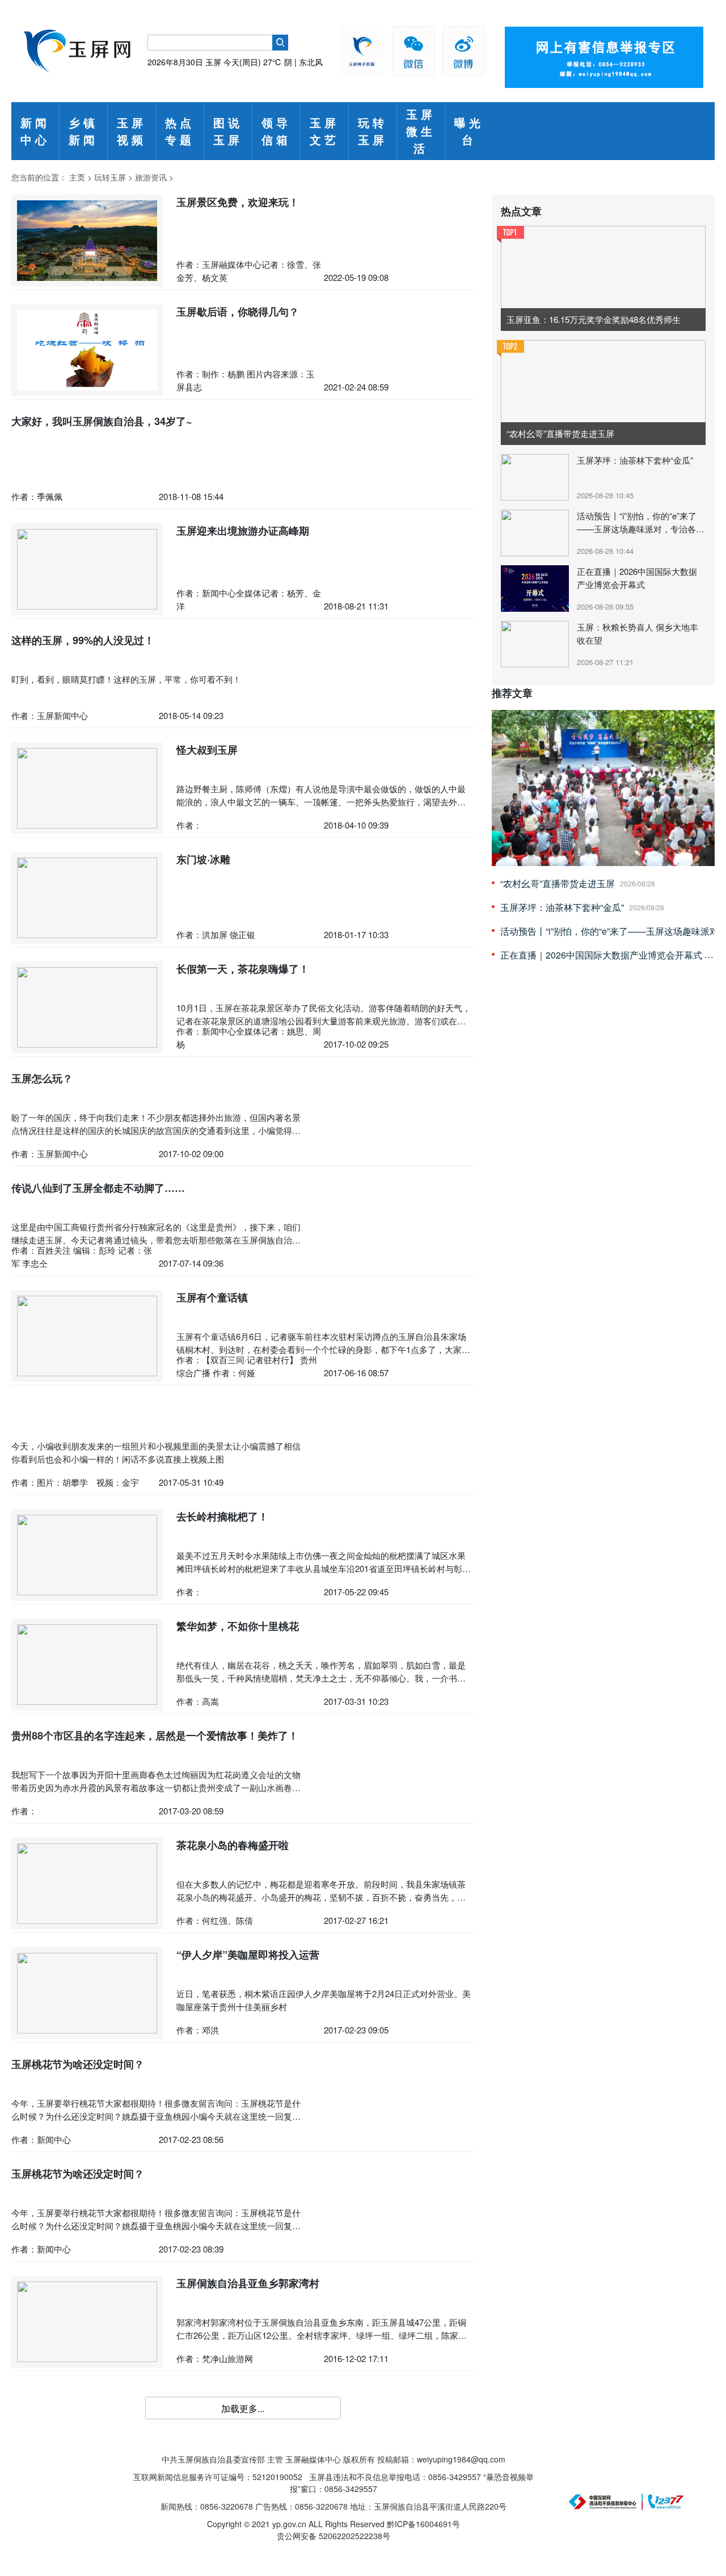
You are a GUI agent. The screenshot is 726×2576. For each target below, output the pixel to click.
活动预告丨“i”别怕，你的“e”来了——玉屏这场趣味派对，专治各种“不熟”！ (641, 522)
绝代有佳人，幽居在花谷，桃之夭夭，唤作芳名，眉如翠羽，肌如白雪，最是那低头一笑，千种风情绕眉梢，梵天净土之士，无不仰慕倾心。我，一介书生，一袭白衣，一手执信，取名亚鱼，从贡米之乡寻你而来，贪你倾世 (321, 1678)
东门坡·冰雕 (203, 859)
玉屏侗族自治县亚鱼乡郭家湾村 (248, 2283)
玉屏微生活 (421, 131)
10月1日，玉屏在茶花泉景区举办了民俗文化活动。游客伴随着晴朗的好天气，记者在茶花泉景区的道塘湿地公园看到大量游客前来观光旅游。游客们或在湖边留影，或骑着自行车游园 (324, 1020)
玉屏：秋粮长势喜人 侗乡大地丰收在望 (638, 633)
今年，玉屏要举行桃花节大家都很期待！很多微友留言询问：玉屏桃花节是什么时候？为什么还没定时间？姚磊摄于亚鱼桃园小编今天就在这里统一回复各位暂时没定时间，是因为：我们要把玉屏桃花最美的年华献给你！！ (156, 2116)
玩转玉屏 (373, 131)
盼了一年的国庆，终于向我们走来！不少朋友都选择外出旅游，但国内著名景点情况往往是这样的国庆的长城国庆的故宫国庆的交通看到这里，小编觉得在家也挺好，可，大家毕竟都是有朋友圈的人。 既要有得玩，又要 (156, 1130)
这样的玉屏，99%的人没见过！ (83, 640)
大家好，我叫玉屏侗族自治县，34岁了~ (102, 421)
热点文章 (521, 211)
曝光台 (469, 131)
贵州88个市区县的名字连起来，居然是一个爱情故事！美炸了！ (155, 1735)
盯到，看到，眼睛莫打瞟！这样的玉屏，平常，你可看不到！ (126, 679)
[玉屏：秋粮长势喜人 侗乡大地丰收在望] (536, 643)
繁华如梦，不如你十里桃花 (238, 1626)
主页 (77, 177)
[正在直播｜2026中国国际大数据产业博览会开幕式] (536, 587)
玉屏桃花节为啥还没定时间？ (78, 2064)
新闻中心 (35, 131)
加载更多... (243, 2408)
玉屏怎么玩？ (42, 1078)
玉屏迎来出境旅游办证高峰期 (243, 531)
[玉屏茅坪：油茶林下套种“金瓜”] (536, 476)
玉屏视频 (132, 131)
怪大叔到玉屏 (207, 750)
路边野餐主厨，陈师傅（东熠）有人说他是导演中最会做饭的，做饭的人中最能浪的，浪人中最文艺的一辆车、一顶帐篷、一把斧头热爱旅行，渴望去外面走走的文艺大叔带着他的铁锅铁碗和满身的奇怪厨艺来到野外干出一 (321, 801)
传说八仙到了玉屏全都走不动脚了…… (98, 1188)
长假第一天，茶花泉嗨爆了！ (243, 969)
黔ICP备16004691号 (423, 2524)
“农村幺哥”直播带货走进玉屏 (558, 883)
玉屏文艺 (324, 131)
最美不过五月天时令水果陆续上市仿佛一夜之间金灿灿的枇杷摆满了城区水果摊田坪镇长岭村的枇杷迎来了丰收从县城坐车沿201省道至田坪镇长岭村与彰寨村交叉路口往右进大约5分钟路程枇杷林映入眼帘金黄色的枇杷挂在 (324, 1568)
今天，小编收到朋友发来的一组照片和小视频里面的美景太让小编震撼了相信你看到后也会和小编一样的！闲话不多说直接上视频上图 (156, 1452)
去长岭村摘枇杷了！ (222, 1516)
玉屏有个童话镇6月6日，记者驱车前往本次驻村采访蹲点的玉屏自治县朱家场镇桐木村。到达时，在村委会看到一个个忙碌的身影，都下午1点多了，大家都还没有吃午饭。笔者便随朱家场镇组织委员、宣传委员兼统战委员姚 (323, 1349)
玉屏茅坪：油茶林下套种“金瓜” (635, 460)
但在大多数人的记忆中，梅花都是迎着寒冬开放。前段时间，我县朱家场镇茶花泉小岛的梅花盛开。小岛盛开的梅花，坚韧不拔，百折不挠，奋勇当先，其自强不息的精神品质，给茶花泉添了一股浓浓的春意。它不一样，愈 (321, 1897)
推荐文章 (512, 693)
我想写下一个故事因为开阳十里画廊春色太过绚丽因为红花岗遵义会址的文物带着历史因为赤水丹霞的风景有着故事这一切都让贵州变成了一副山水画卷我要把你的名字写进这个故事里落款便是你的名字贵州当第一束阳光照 (156, 1787)
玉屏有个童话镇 (212, 1297)
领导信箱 (276, 131)
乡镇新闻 (83, 131)
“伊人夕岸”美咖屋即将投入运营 (248, 1955)
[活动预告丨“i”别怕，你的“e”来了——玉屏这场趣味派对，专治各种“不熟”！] (536, 532)
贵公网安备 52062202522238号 (334, 2536)
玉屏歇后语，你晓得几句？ (238, 312)
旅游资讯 (151, 177)
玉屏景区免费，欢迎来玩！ (238, 202)
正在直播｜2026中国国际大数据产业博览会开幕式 (637, 578)
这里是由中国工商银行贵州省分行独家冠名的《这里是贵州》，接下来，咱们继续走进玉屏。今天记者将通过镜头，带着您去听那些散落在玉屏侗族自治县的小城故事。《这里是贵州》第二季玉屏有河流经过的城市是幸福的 (156, 1239)
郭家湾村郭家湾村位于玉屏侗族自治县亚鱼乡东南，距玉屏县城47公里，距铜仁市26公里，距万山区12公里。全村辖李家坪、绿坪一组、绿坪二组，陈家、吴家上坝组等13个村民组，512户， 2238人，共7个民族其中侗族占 (322, 2335)
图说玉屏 (228, 131)
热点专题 (180, 131)
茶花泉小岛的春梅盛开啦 (233, 1845)
